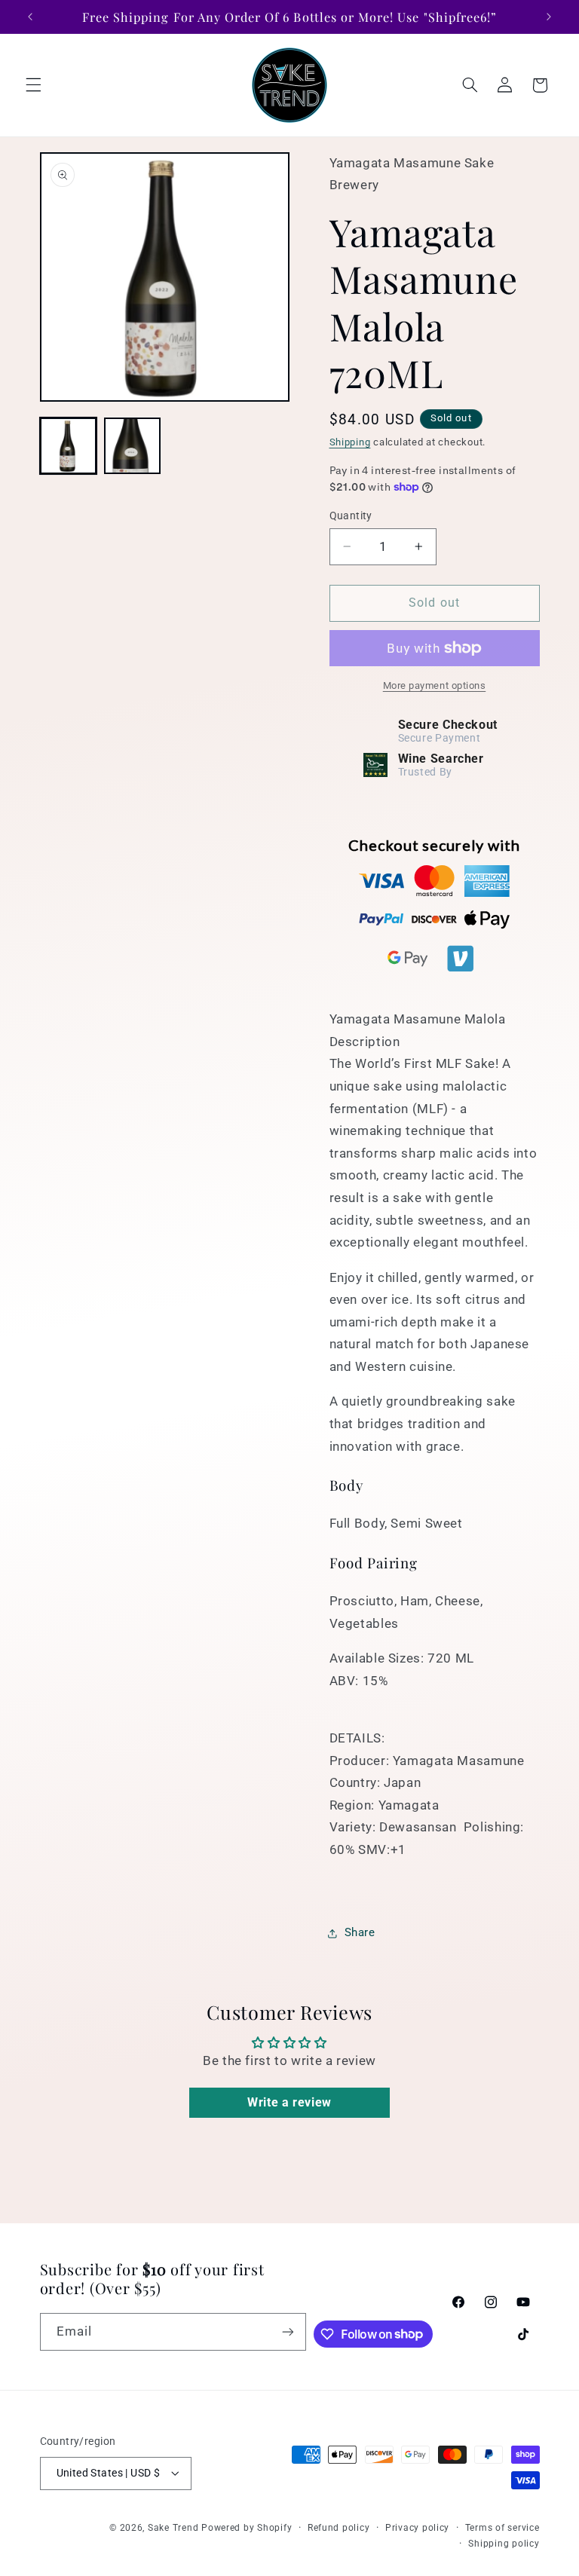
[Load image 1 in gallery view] (68, 446)
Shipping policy (504, 2544)
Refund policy (339, 2528)
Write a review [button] (289, 2102)
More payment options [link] (435, 685)
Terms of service (502, 2528)
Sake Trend (173, 2528)
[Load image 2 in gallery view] (132, 446)
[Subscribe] (288, 2331)
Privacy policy (417, 2528)
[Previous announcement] (30, 17)
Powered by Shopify (247, 2528)
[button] (33, 85)
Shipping (350, 442)
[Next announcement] (549, 17)
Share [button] (360, 1932)
